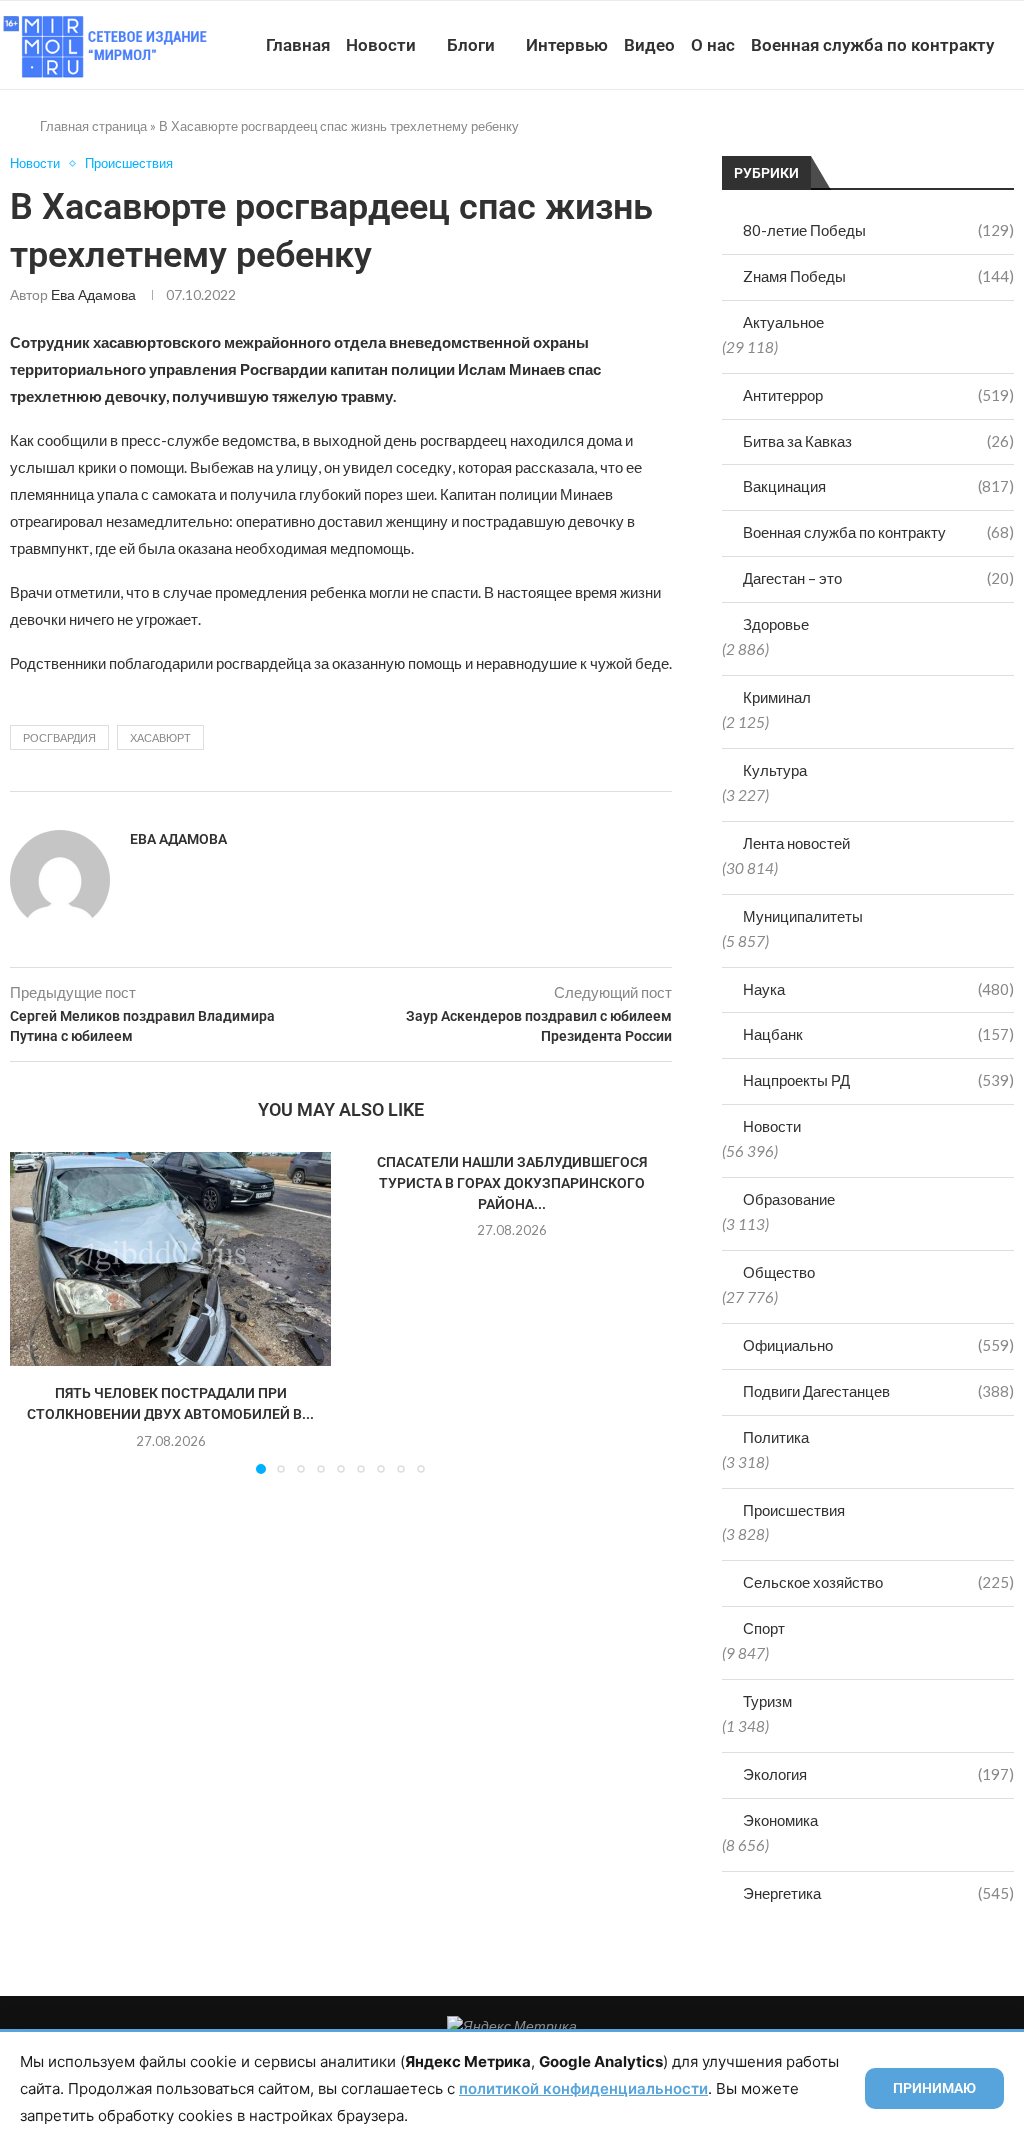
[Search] (1014, 137)
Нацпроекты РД (878, 1080)
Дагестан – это (878, 578)
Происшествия (794, 1510)
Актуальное (783, 322)
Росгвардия (59, 737)
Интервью (567, 45)
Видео (649, 45)
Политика (776, 1437)
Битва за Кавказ (878, 441)
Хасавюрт (160, 737)
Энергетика (878, 1893)
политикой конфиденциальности (583, 2088)
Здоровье (776, 624)
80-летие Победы (878, 230)
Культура (775, 770)
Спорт (764, 1628)
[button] (37, 1312)
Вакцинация (878, 486)
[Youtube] (909, 137)
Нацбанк (878, 1034)
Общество (779, 1272)
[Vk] (930, 137)
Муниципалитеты (803, 916)
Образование (789, 1199)
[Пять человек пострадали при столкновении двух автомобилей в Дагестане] (170, 1259)
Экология (878, 1774)
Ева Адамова (93, 294)
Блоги (471, 45)
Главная (298, 45)
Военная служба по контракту (872, 45)
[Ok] (972, 137)
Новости (381, 45)
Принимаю (934, 2088)
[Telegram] (951, 137)
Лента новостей (796, 843)
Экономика (780, 1820)
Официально (878, 1345)
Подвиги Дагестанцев (878, 1391)
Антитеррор (878, 395)
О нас (713, 45)
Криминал (777, 697)
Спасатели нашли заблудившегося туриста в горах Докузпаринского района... (512, 1182)
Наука (878, 989)
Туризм (767, 1701)
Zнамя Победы (878, 276)
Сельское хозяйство (878, 1582)
